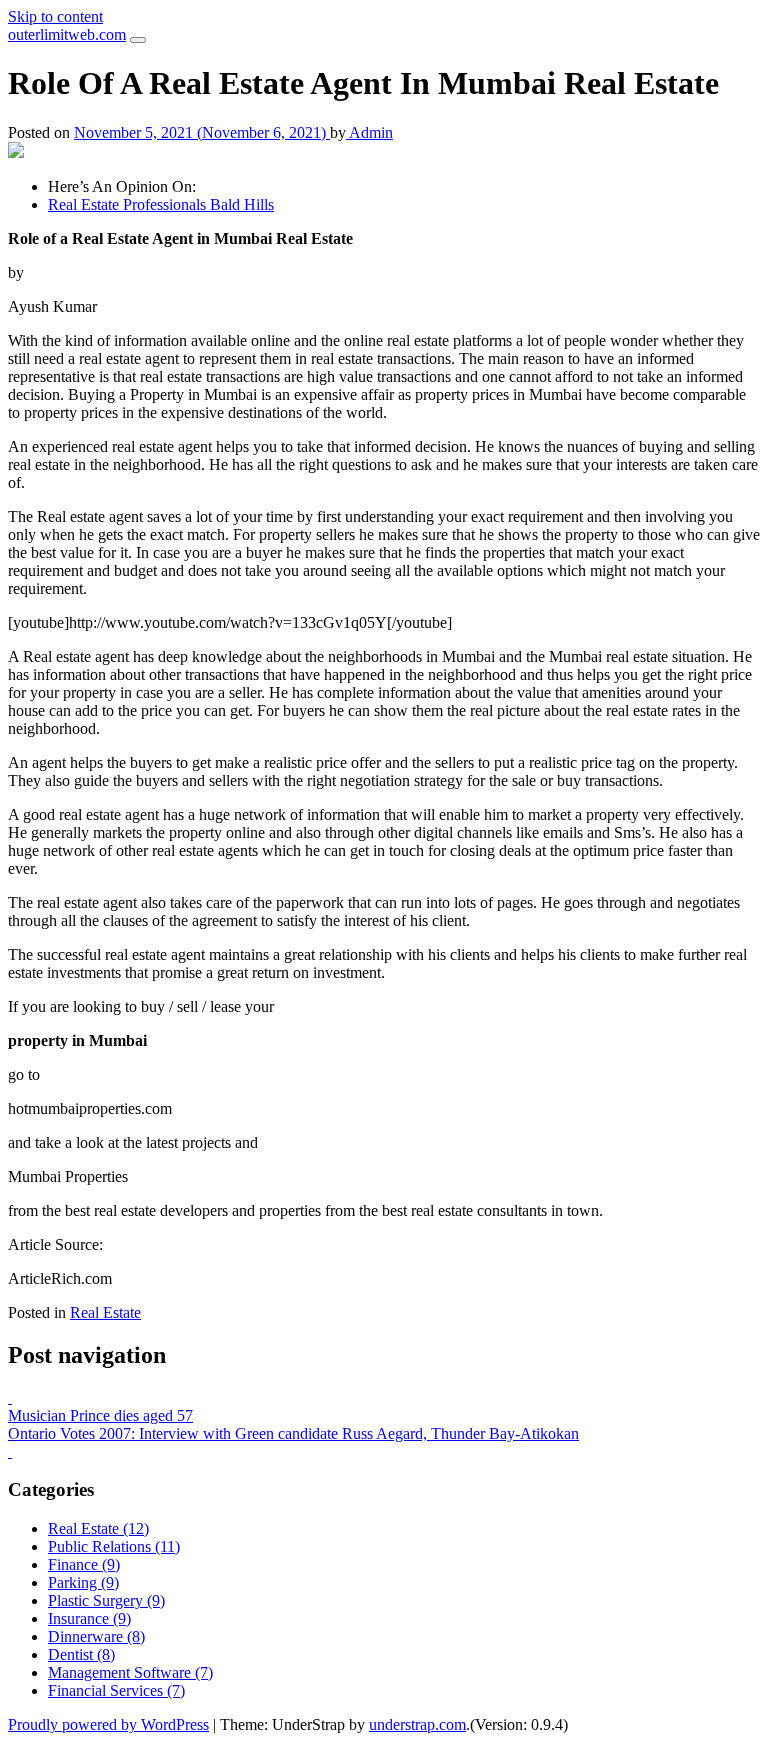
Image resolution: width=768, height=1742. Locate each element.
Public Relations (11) (114, 1546)
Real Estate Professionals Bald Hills (161, 204)
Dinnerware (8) (96, 1636)
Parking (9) (83, 1582)
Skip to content (55, 16)
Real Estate (105, 1312)
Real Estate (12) (98, 1528)
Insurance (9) (89, 1618)
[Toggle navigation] (138, 40)
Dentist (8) (81, 1654)
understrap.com (417, 1724)
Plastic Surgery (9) (106, 1600)
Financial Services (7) (116, 1690)
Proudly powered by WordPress (108, 1724)
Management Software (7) (130, 1672)
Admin (369, 132)
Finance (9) (84, 1564)
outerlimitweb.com (67, 34)
